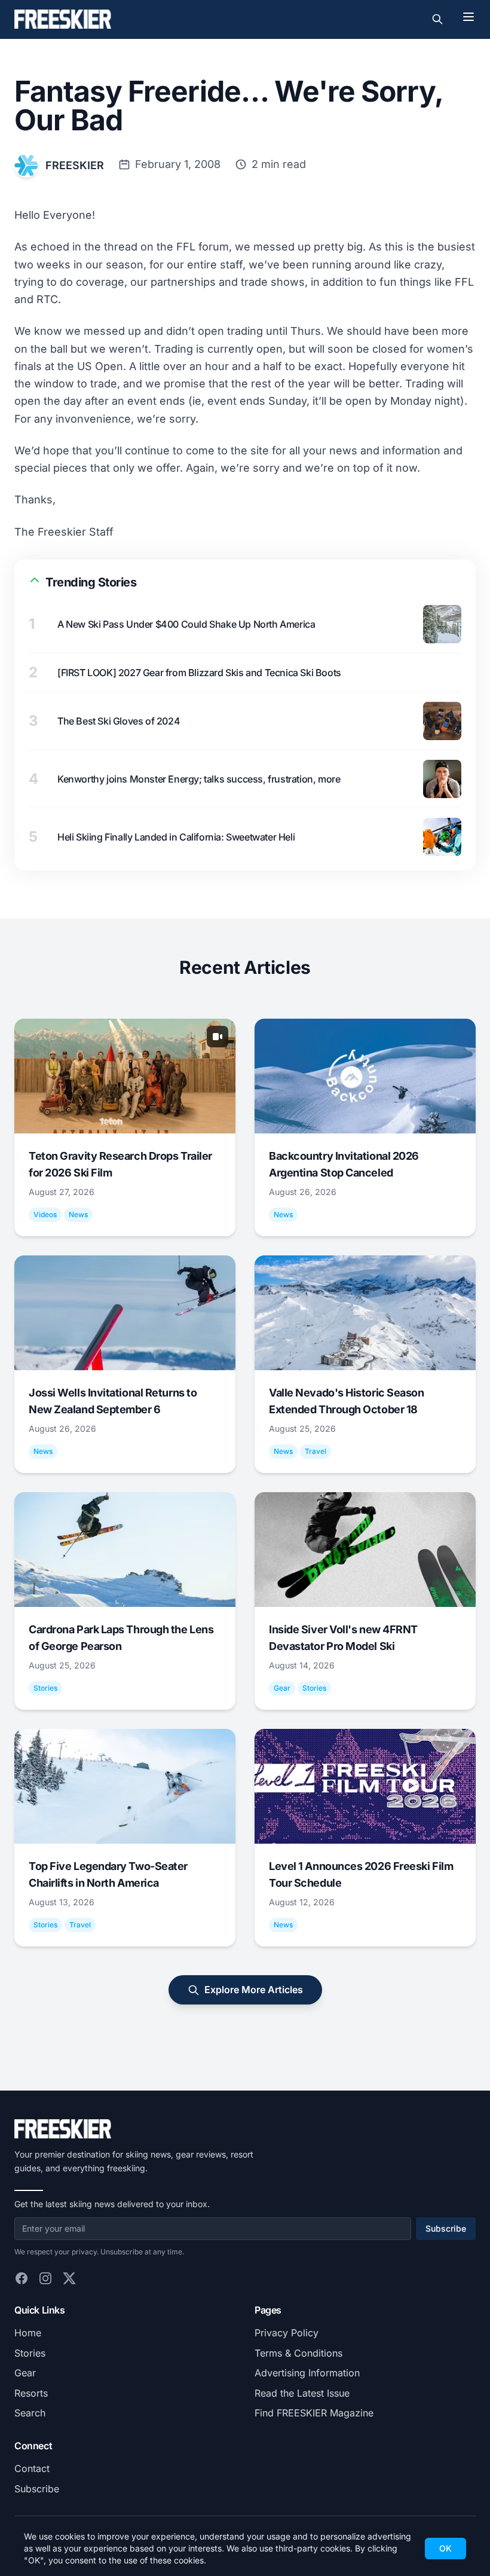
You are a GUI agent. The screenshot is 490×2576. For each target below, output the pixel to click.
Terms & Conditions (298, 2353)
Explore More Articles (254, 1990)
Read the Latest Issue (302, 2393)
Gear (25, 2373)
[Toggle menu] (468, 17)
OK (445, 2548)
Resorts (31, 2393)
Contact (32, 2468)
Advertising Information (307, 2373)
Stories (30, 2353)
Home (28, 2333)
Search (30, 2413)
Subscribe (446, 2228)
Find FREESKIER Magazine (314, 2413)
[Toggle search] (437, 19)
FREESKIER (75, 165)
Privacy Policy (287, 2333)
